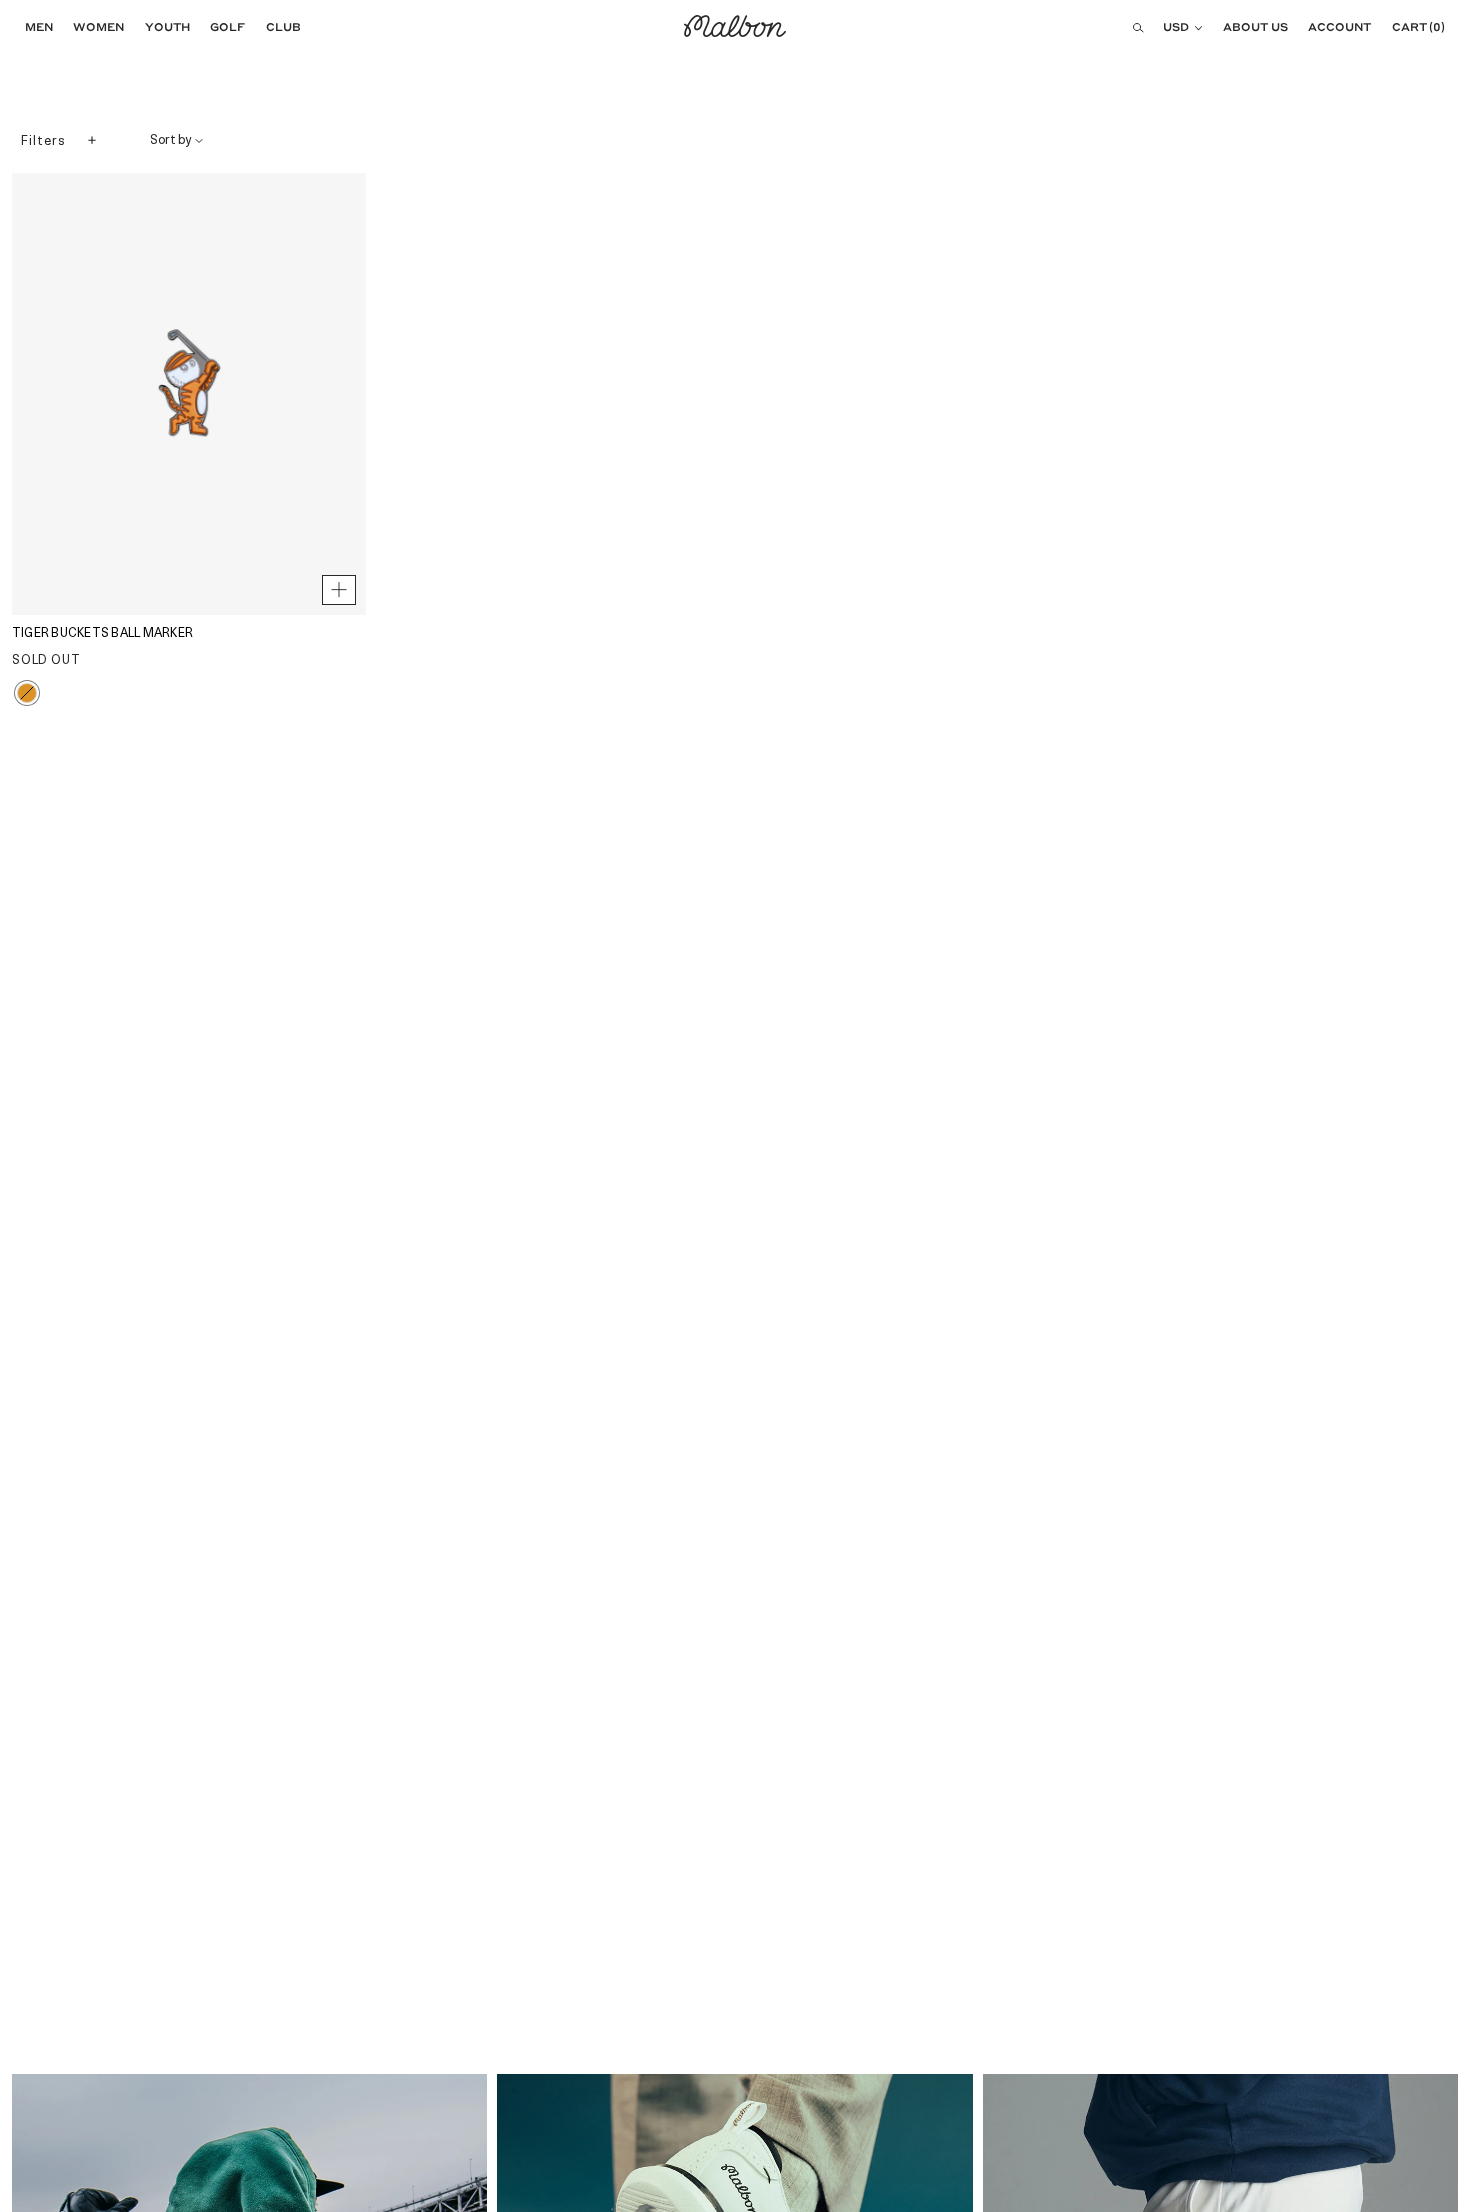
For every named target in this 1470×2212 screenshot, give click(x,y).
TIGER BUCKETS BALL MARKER (102, 634)
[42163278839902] (339, 590)
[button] (34, 27)
